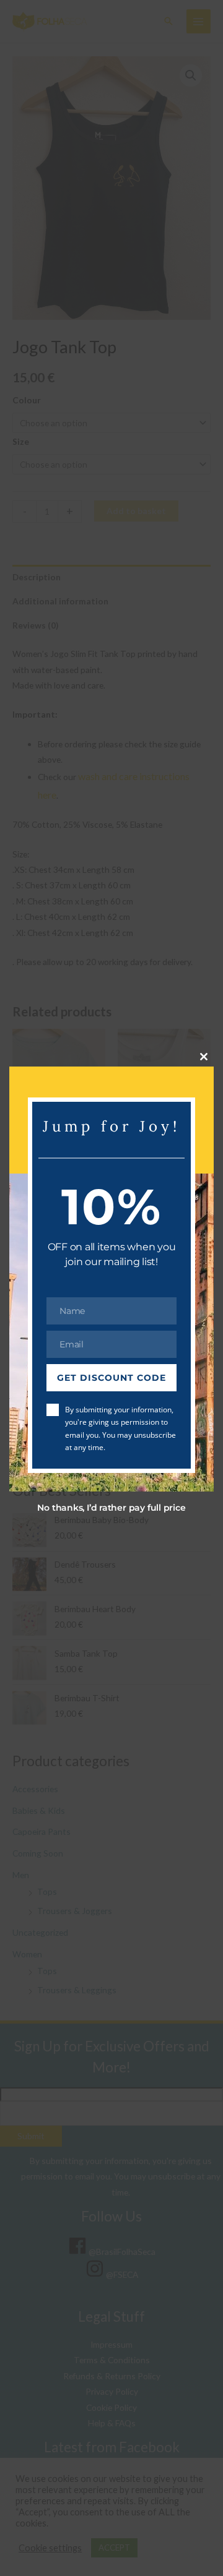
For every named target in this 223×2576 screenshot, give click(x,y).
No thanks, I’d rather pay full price (111, 1508)
